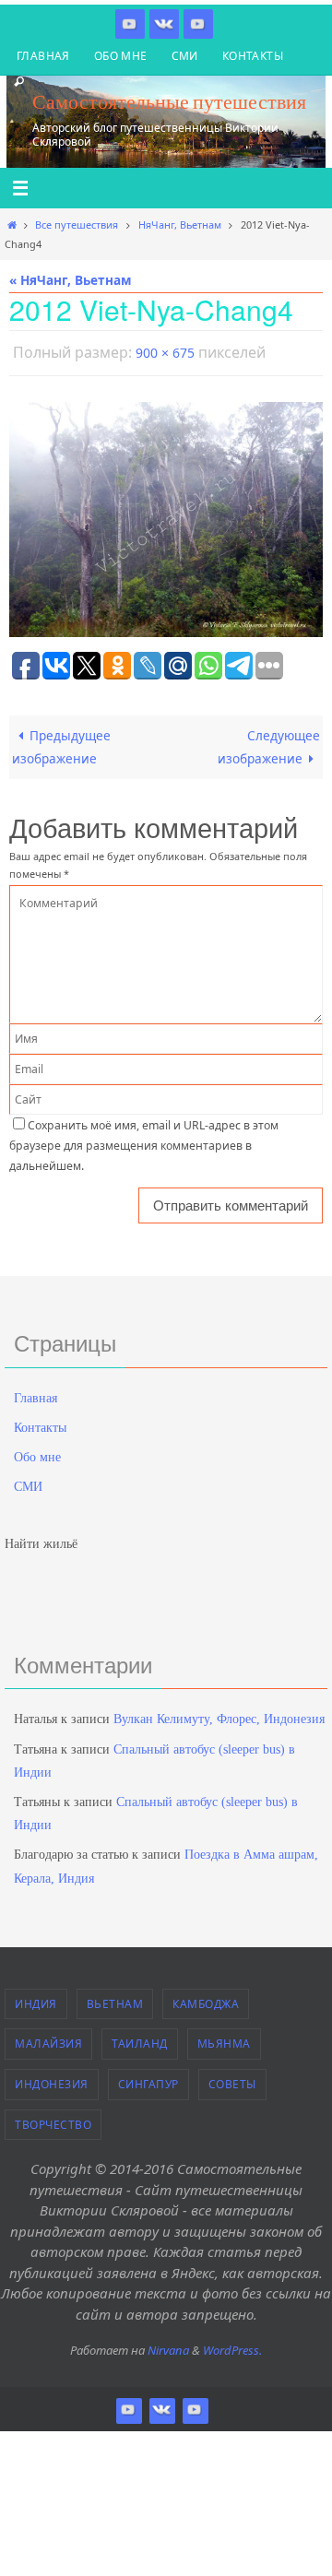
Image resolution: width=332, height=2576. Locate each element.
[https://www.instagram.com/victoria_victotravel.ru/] (130, 24)
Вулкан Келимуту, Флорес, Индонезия (219, 1715)
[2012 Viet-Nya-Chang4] (166, 515)
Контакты (253, 56)
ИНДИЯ (36, 1999)
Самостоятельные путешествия (169, 101)
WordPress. (232, 2346)
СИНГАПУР (148, 2080)
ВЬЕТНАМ (115, 1999)
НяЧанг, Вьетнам (180, 225)
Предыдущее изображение (61, 743)
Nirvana (168, 2346)
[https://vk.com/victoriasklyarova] (164, 24)
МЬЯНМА (224, 2040)
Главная (43, 56)
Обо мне (121, 56)
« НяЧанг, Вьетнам (70, 280)
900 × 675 (165, 351)
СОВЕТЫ (232, 2080)
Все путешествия (77, 225)
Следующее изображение (269, 743)
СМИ (185, 56)
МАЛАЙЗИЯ (48, 2040)
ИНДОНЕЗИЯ (52, 2080)
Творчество (53, 2120)
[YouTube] (198, 24)
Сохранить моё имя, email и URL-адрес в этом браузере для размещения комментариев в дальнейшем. (144, 1141)
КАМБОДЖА (206, 1999)
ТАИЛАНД (140, 2040)
